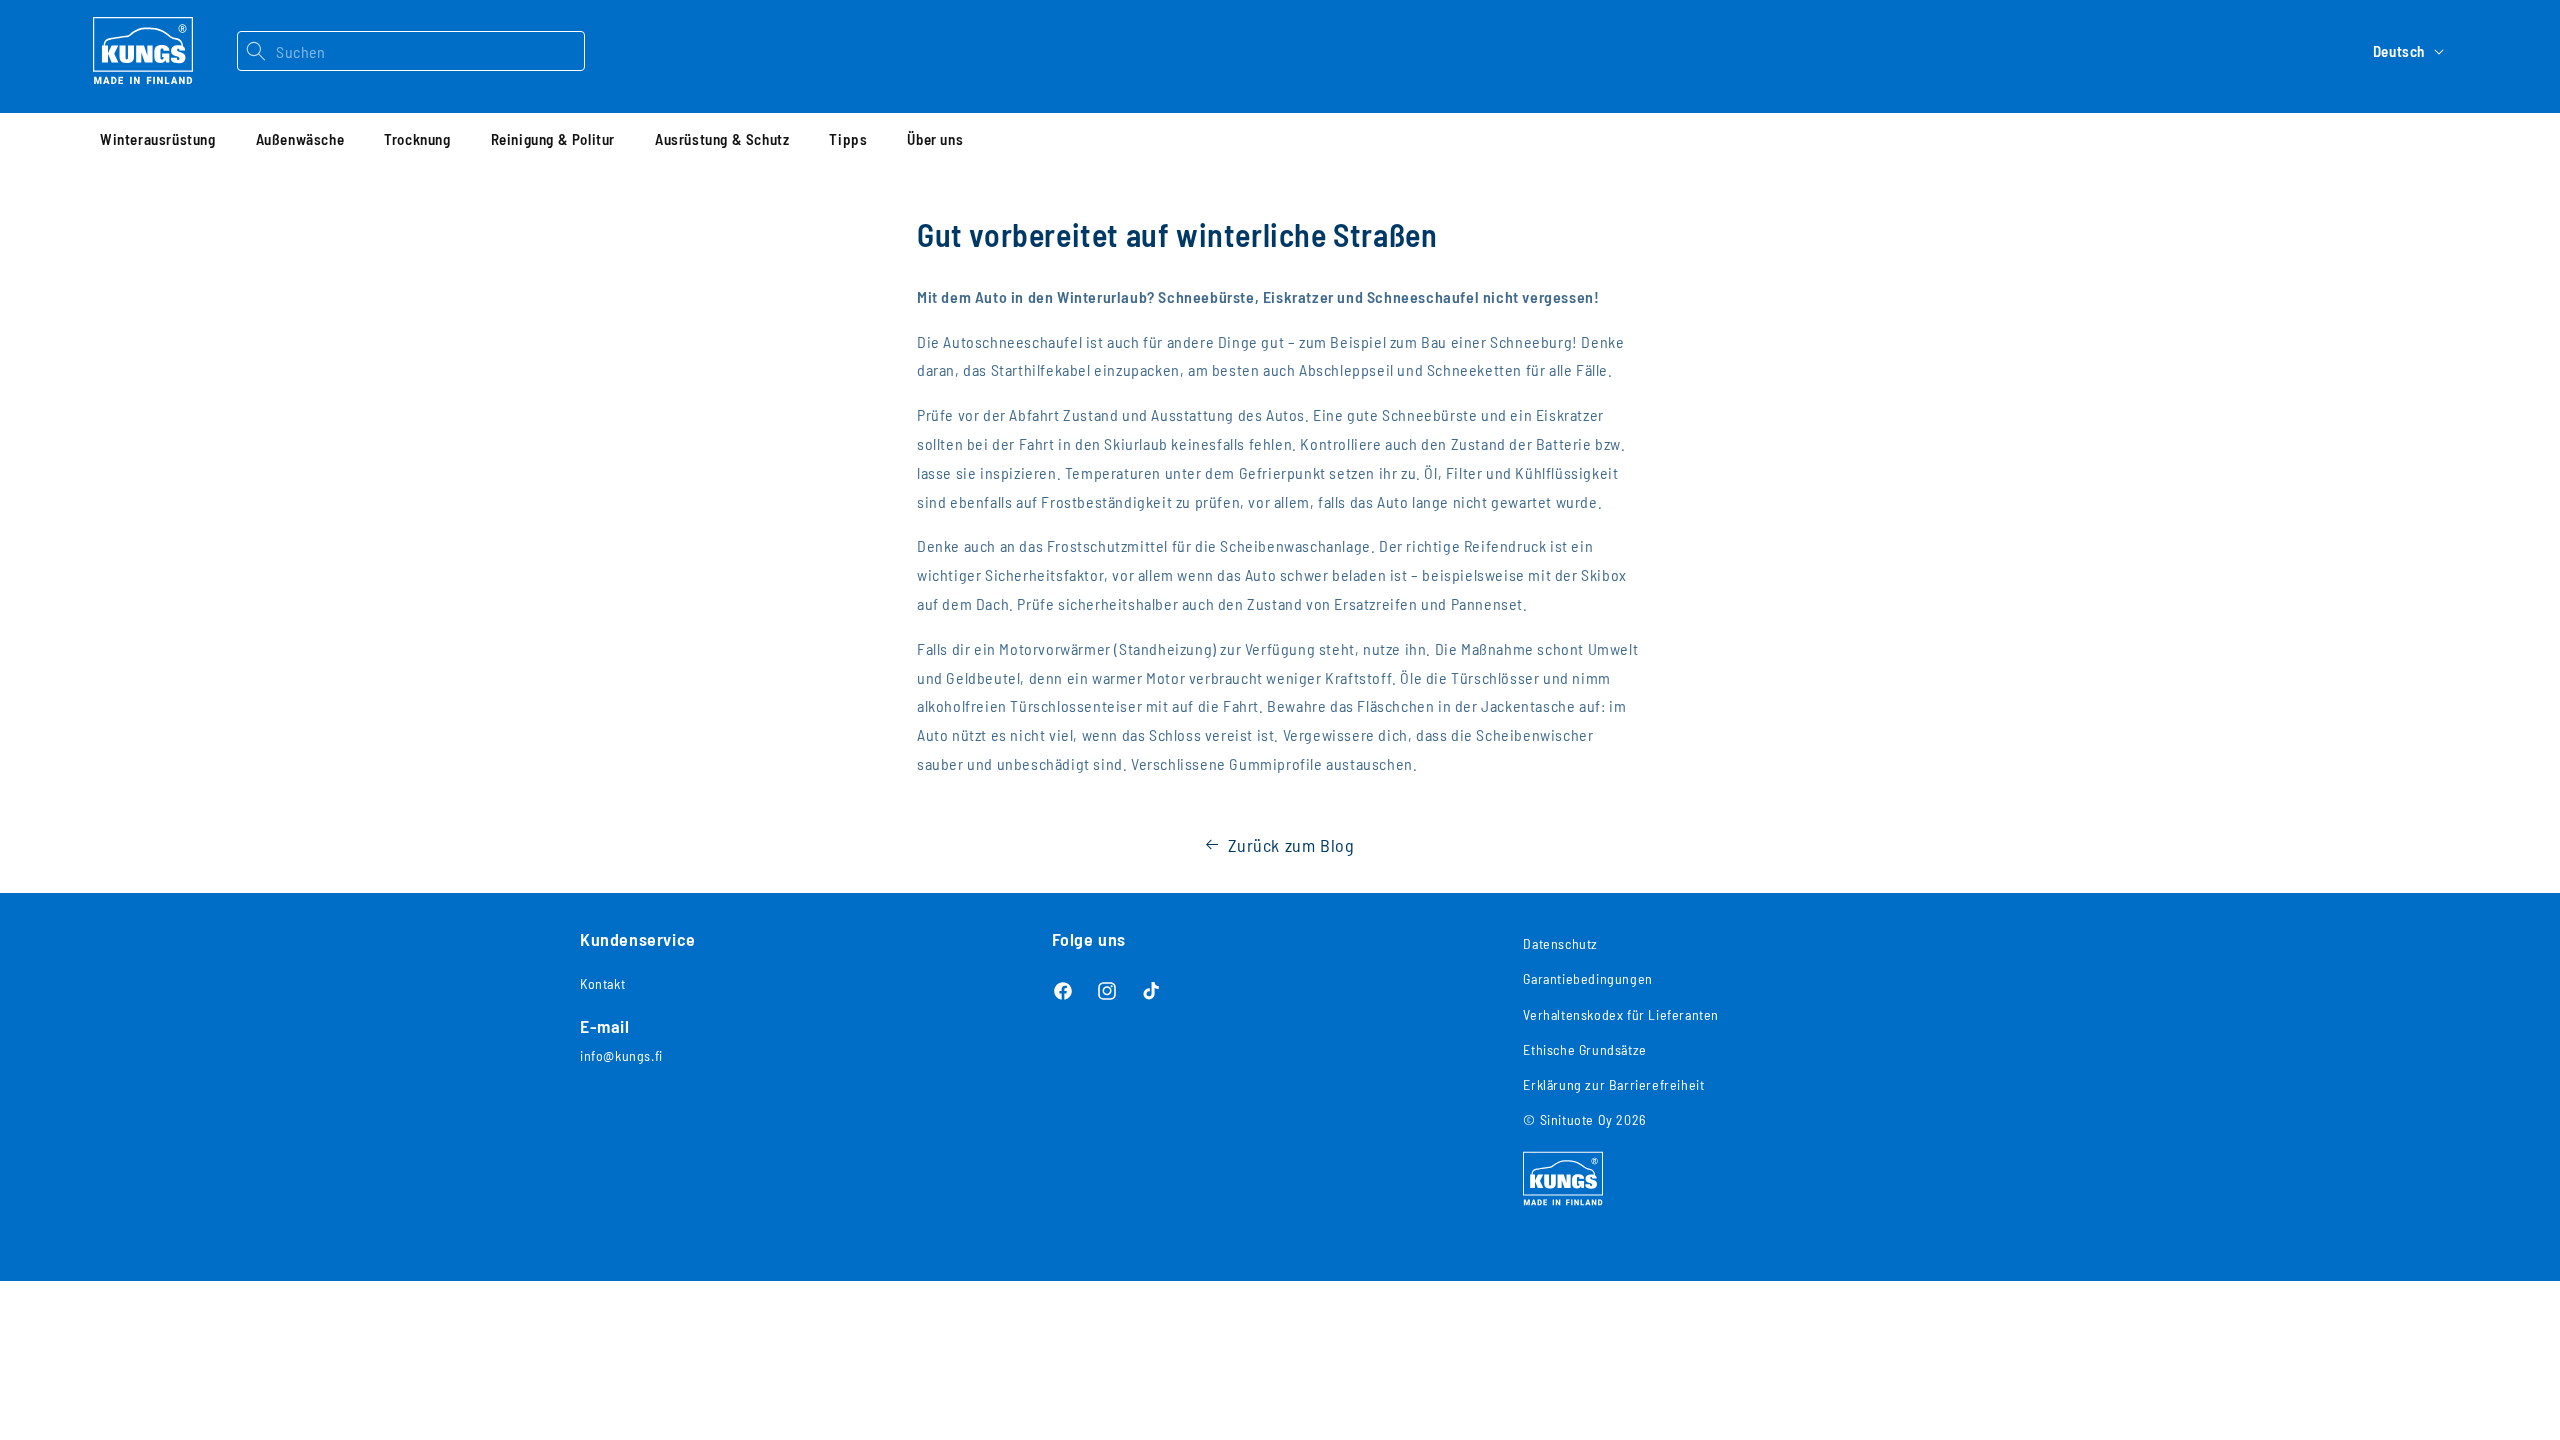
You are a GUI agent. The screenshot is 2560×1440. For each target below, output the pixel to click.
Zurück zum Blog (1291, 845)
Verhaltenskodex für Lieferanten (1621, 1014)
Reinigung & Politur (553, 139)
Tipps (848, 139)
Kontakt (602, 983)
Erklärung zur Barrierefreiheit (1613, 1084)
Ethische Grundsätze (1584, 1049)
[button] (158, 139)
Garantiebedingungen (1587, 978)
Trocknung (417, 139)
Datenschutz (1560, 943)
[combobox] (429, 51)
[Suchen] (256, 51)
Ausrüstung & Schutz (722, 139)
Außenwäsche (300, 139)
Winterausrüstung (158, 139)
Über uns (935, 139)
